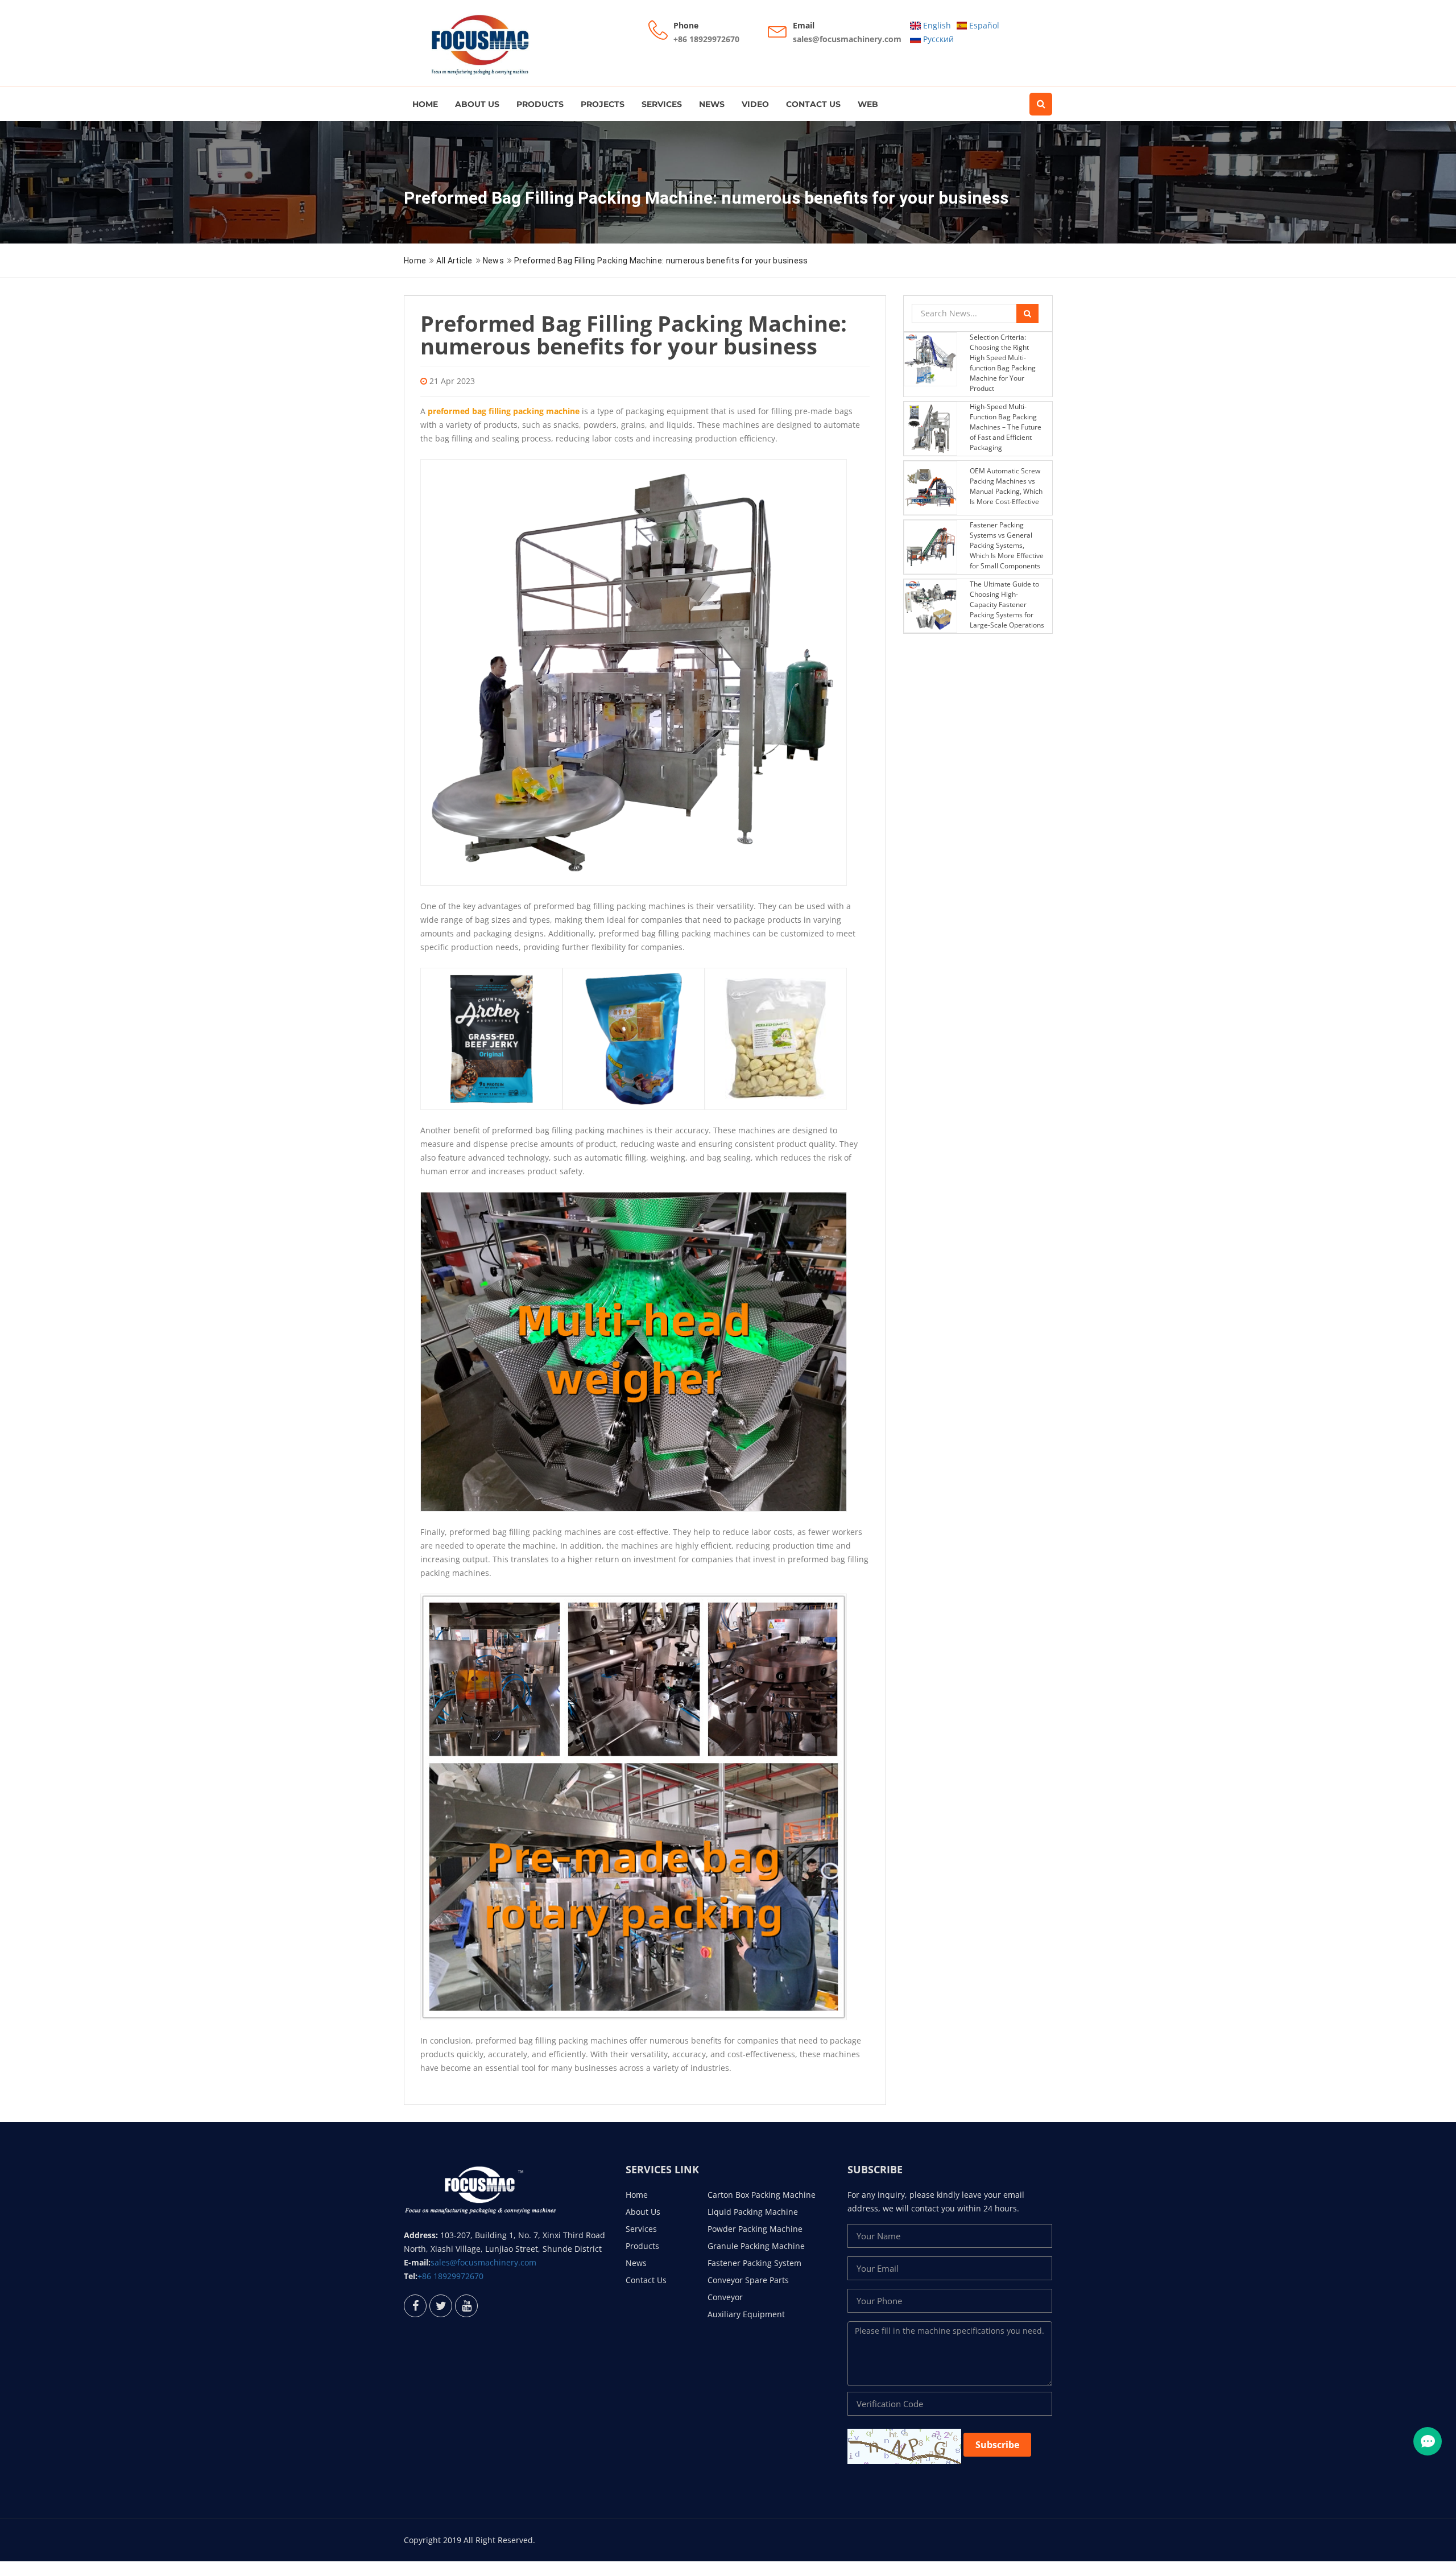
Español (983, 25)
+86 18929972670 (706, 39)
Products (540, 104)
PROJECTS (603, 104)
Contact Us (813, 104)
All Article (454, 261)
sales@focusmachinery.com (847, 39)
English (936, 25)
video (755, 104)
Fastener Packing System (754, 2263)
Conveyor (725, 2297)
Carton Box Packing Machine (762, 2195)
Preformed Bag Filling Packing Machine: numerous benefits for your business (661, 261)
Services (662, 104)
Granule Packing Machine (756, 2246)
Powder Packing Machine (755, 2229)
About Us (477, 104)
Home (425, 104)
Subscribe (997, 2445)
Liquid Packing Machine (753, 2212)
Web (868, 104)
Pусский (937, 39)
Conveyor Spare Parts (748, 2280)
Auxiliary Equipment (746, 2314)
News (712, 104)
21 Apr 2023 (452, 381)
